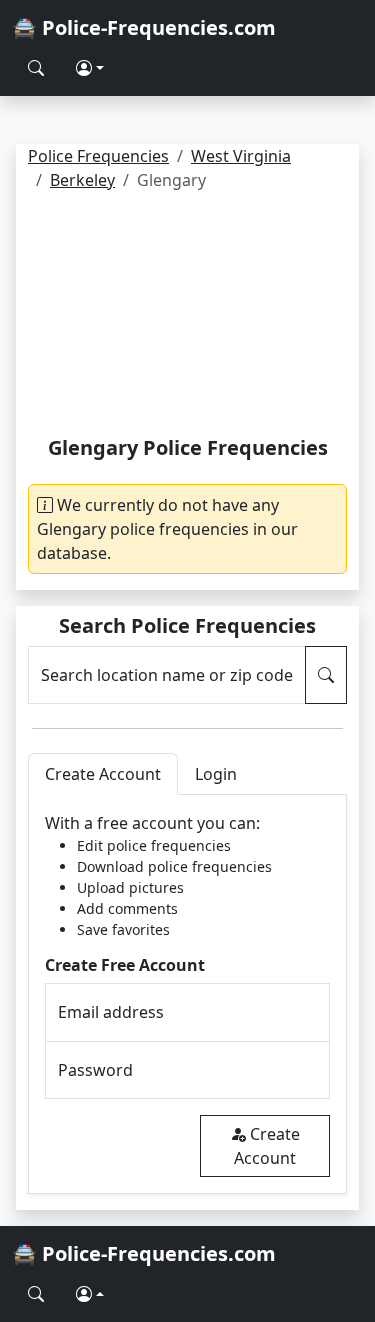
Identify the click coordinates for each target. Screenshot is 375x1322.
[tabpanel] (187, 994)
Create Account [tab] (103, 774)
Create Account (267, 1146)
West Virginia (241, 156)
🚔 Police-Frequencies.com (144, 27)
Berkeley (82, 180)
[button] (90, 68)
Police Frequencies (98, 156)
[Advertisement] (187, 317)
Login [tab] (216, 774)
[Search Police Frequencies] (36, 68)
